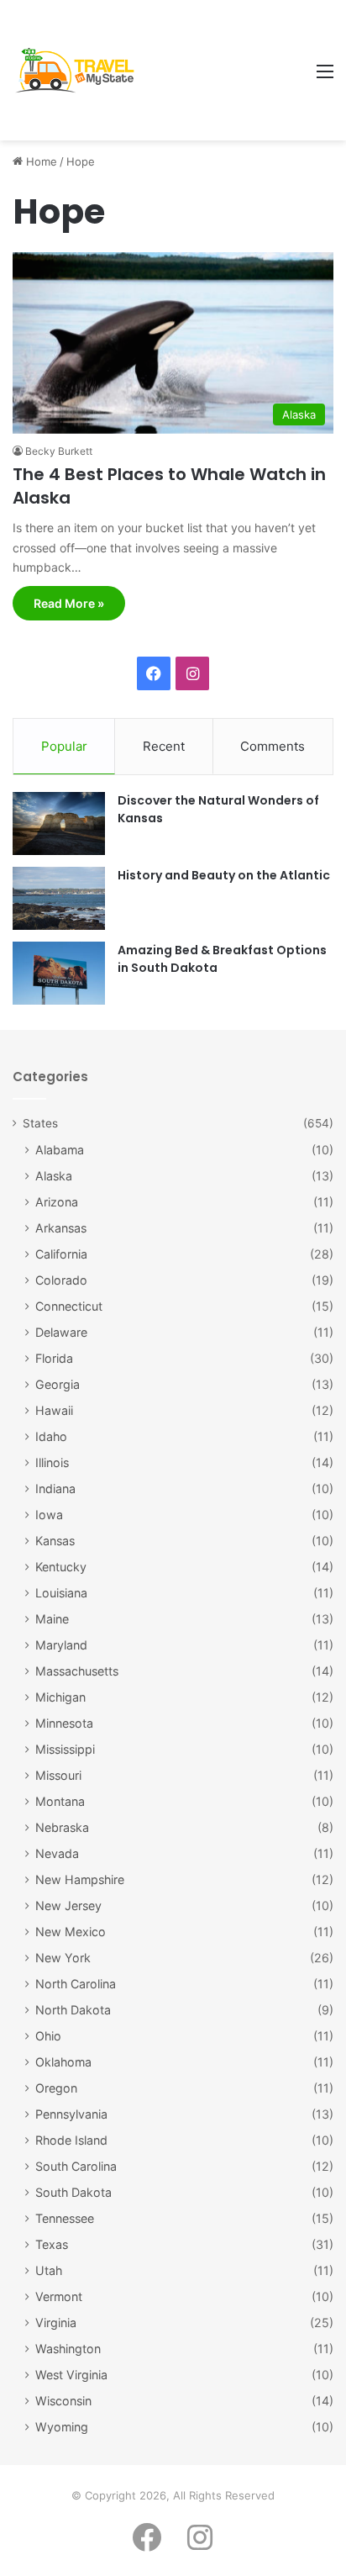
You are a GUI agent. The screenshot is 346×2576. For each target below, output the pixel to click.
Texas (52, 2244)
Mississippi (65, 1749)
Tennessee (65, 2218)
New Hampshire (80, 1879)
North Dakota (73, 2010)
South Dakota (73, 2192)
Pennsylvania (71, 2114)
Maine (52, 1619)
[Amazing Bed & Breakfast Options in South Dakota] (59, 973)
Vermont (59, 2296)
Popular (64, 746)
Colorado (61, 1280)
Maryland (61, 1645)
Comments (273, 746)
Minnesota (64, 1723)
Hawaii (54, 1410)
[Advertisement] (224, 71)
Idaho (51, 1436)
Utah (49, 2270)
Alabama (60, 1150)
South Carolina (76, 2166)
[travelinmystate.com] (79, 71)
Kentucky (61, 1567)
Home (40, 161)
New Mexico (71, 1932)
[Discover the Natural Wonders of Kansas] (59, 823)
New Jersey (68, 1906)
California (61, 1254)
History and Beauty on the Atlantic (224, 875)
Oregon (56, 2088)
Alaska (54, 1176)
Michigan (60, 1697)
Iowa (49, 1515)
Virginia (56, 2323)
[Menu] (325, 77)
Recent (164, 746)
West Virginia (71, 2375)
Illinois (52, 1462)
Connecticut (69, 1306)
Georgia (58, 1384)
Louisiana (61, 1593)
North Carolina (76, 1984)
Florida (54, 1358)
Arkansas (61, 1228)
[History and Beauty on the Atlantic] (59, 898)
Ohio (48, 2036)
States (40, 1123)
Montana (60, 1801)
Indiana (55, 1489)
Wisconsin (63, 2401)
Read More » (69, 603)
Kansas (55, 1541)
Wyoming (62, 2427)
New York (63, 1958)
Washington (68, 2349)
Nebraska (62, 1827)
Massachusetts (77, 1671)
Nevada (57, 1853)
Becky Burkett (59, 451)
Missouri (58, 1775)
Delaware (61, 1332)
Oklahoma (63, 2062)
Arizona (57, 1202)
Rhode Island (71, 2140)
